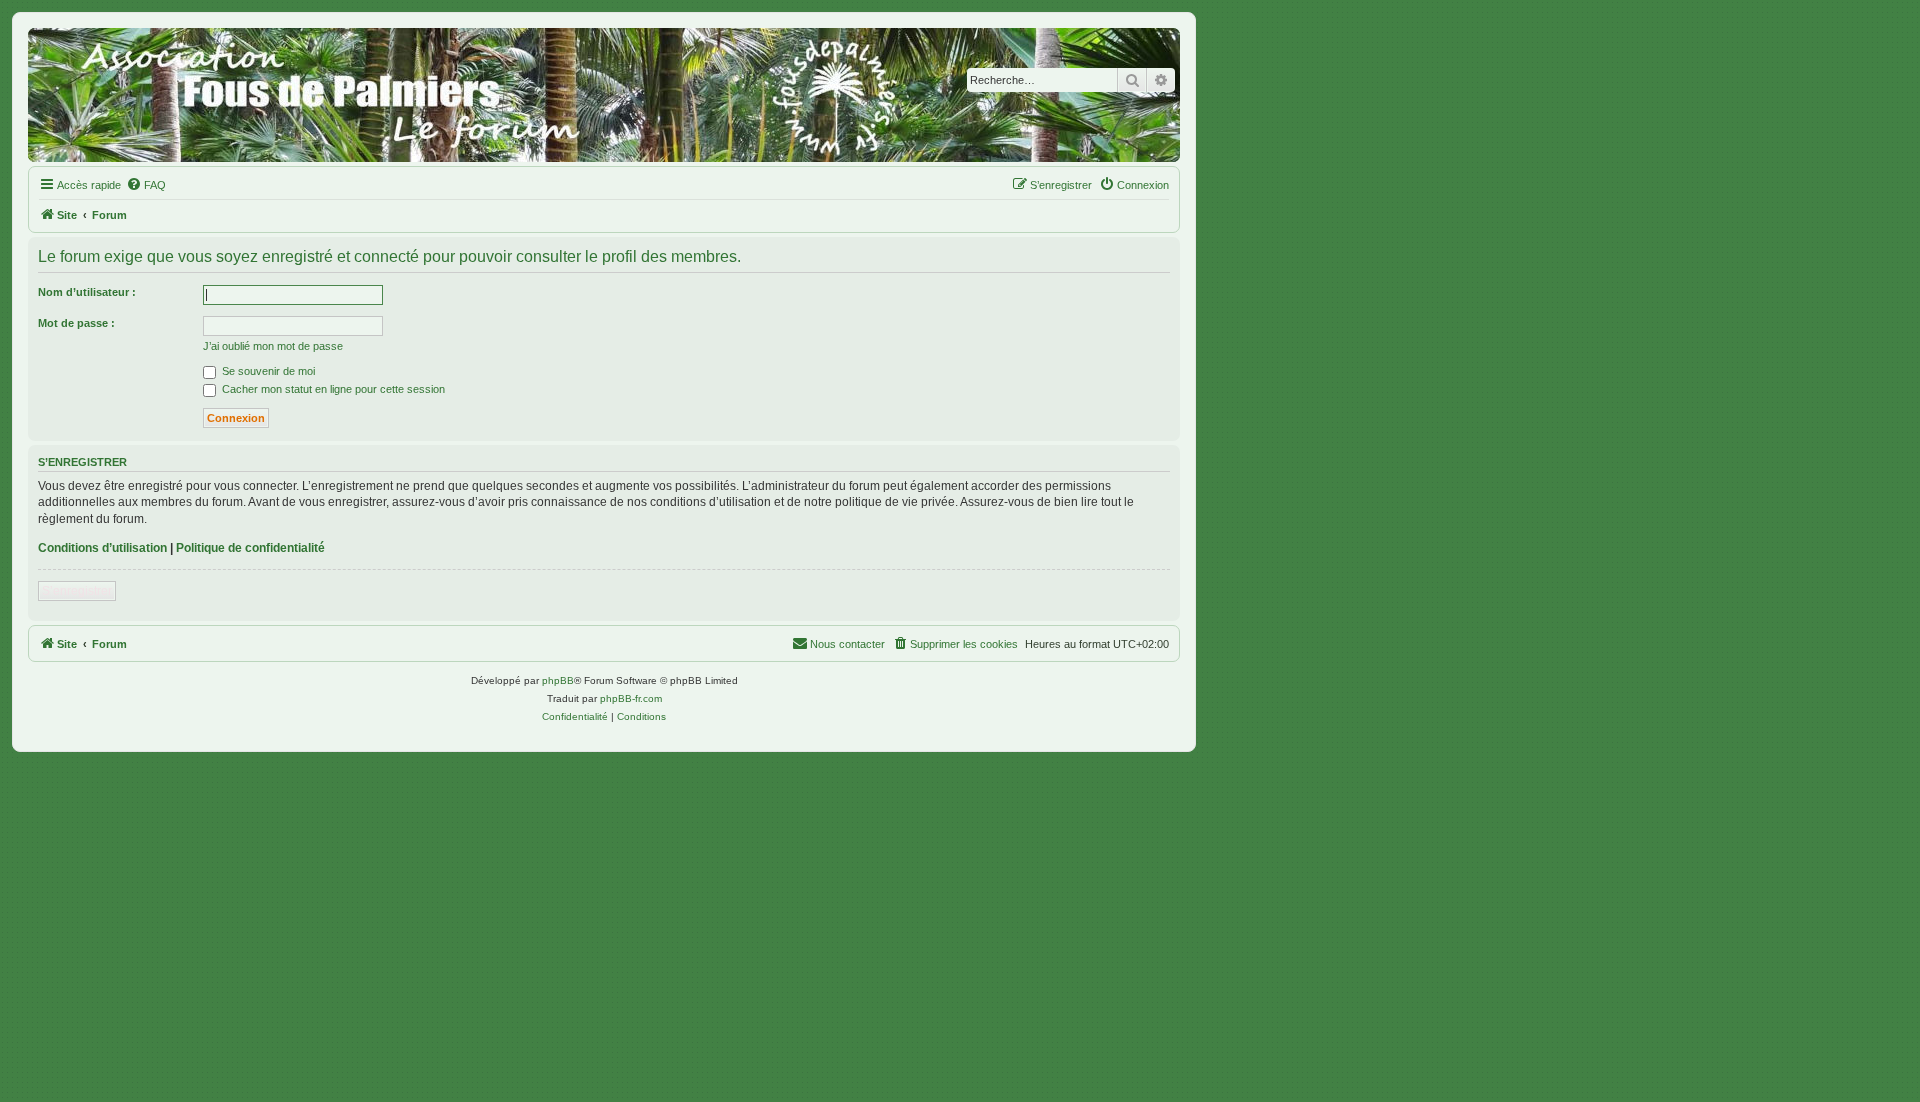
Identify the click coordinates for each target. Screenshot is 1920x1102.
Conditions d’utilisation (102, 548)
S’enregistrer (77, 591)
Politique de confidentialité (250, 548)
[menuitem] (146, 185)
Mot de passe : (76, 323)
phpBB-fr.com (631, 698)
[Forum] (604, 95)
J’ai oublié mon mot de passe (273, 346)
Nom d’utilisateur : (87, 292)
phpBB (558, 680)
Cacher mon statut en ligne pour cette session (332, 389)
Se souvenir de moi (267, 371)
